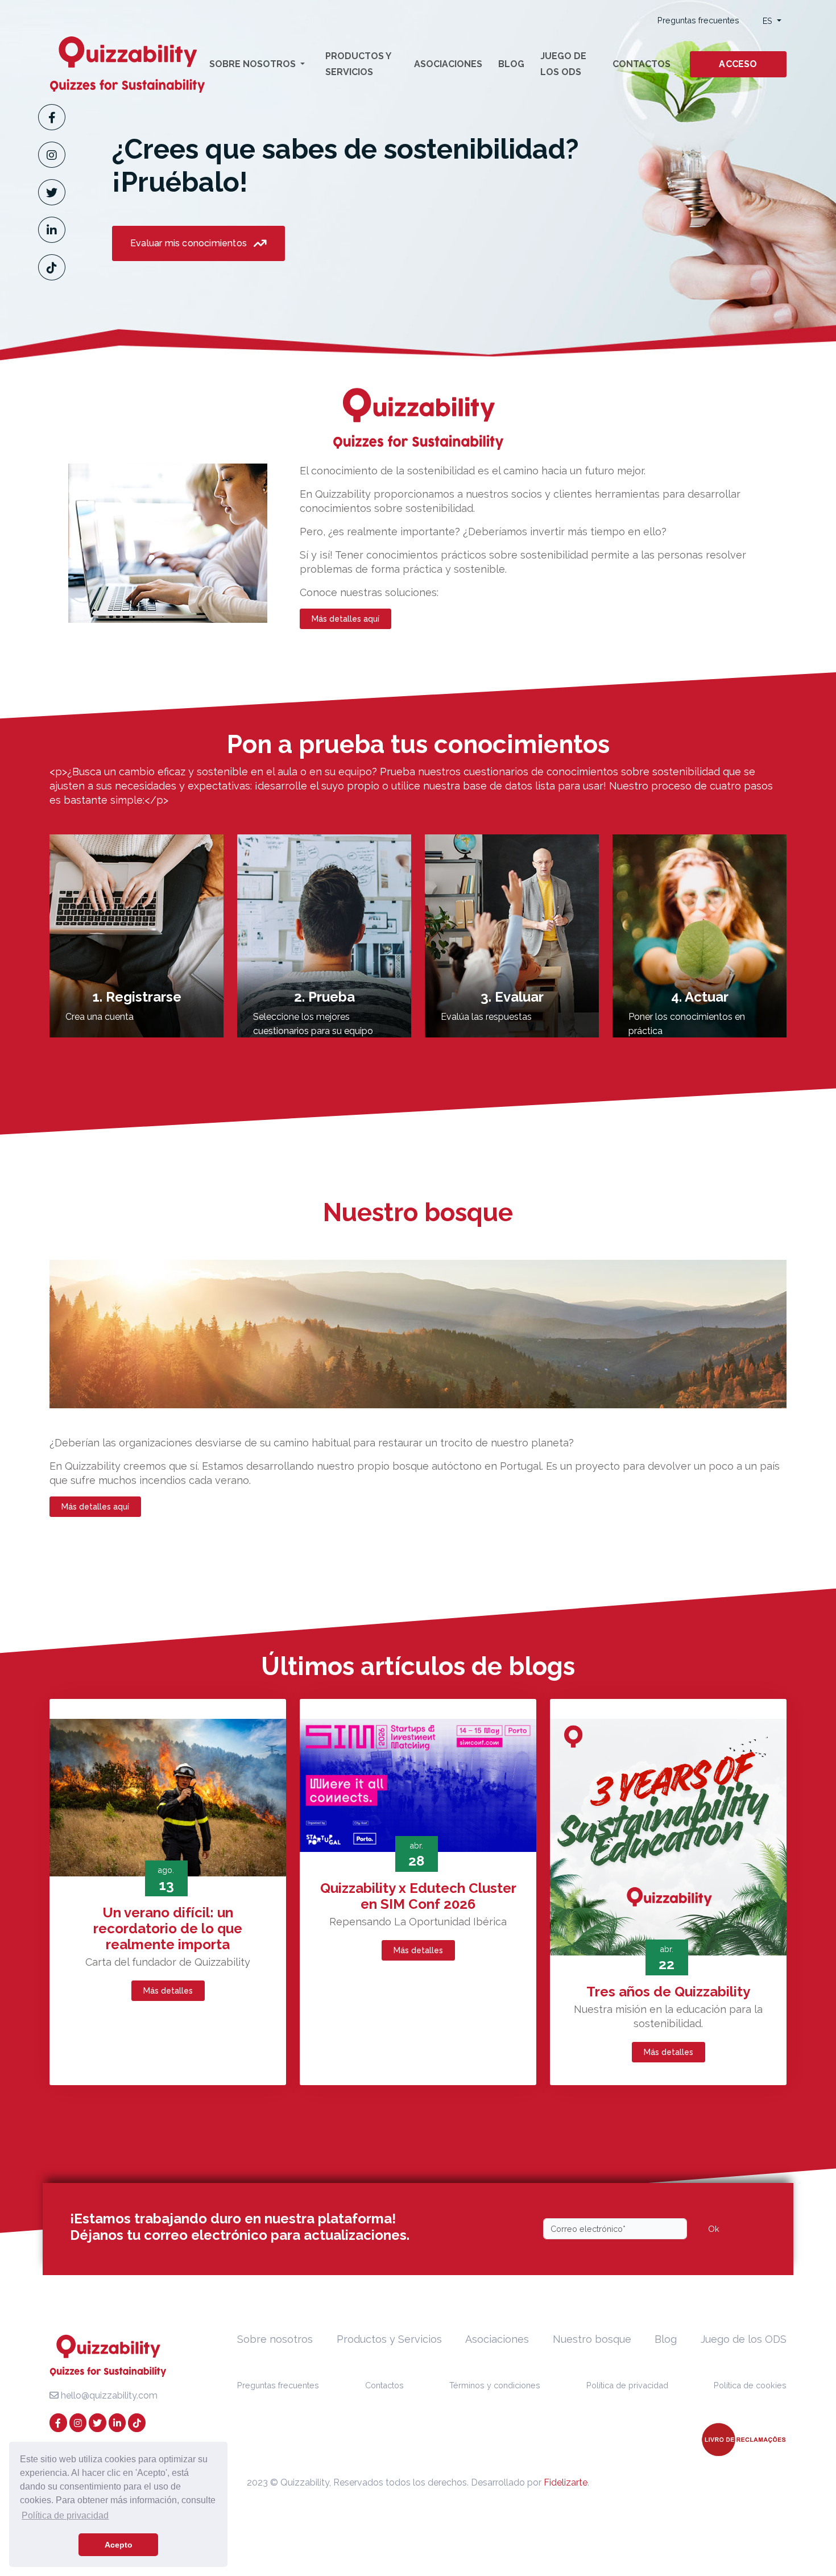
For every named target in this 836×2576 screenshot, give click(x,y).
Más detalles (168, 1991)
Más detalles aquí (345, 619)
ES (769, 21)
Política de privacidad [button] (65, 2515)
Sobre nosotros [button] (254, 64)
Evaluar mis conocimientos (190, 243)
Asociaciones (448, 64)
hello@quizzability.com (108, 2395)
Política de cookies (750, 2385)
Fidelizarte (566, 2482)
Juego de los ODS (563, 64)
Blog (511, 64)
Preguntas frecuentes (698, 20)
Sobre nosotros (275, 2339)
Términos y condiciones (495, 2385)
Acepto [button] (119, 2545)
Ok (714, 2229)
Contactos (642, 64)
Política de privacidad (627, 2385)
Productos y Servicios (358, 64)
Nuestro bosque (592, 2339)
